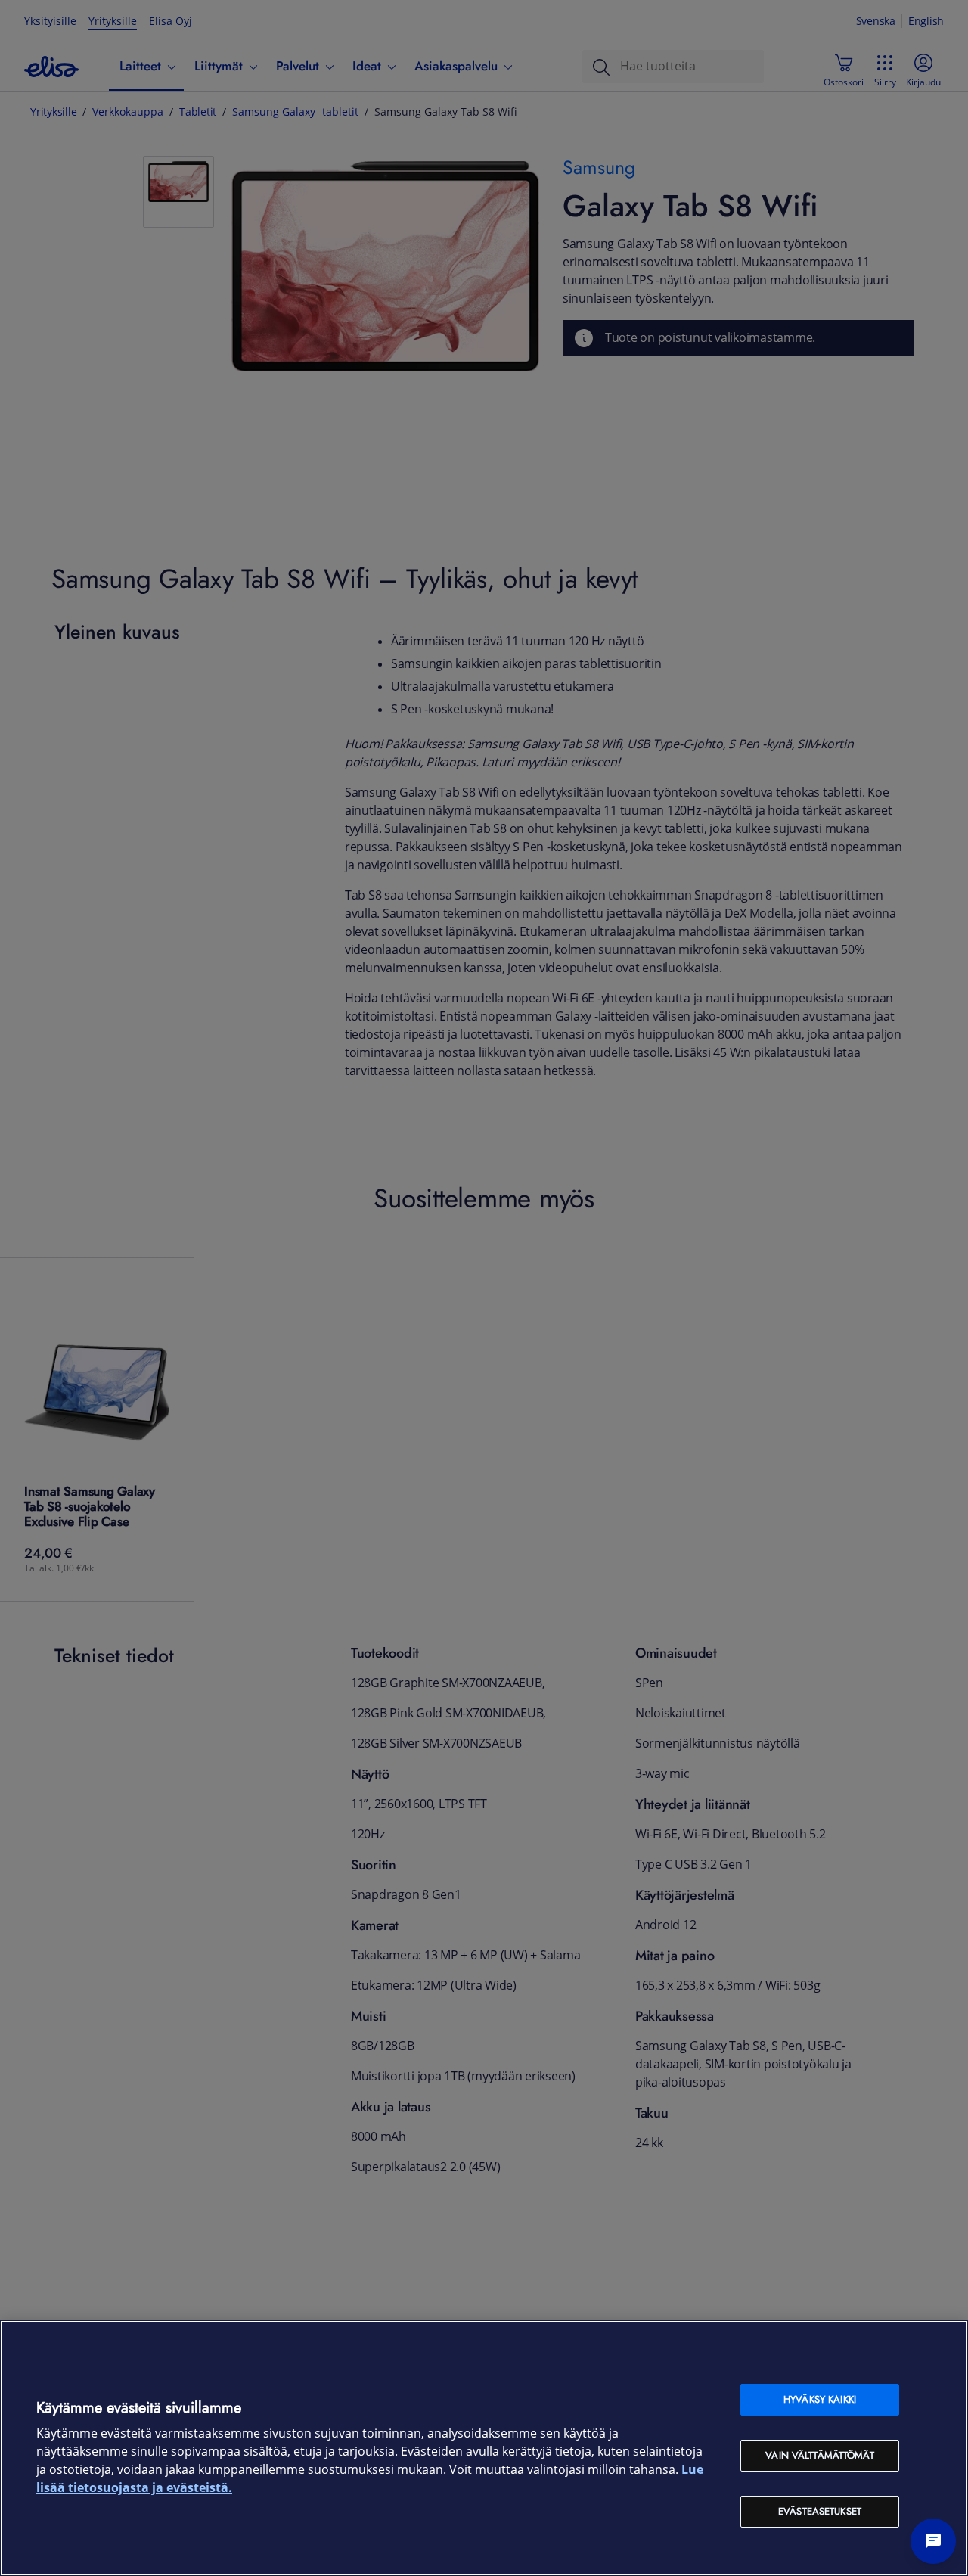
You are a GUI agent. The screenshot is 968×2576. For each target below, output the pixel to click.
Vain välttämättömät (819, 2455)
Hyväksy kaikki (820, 2399)
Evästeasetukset (820, 2511)
